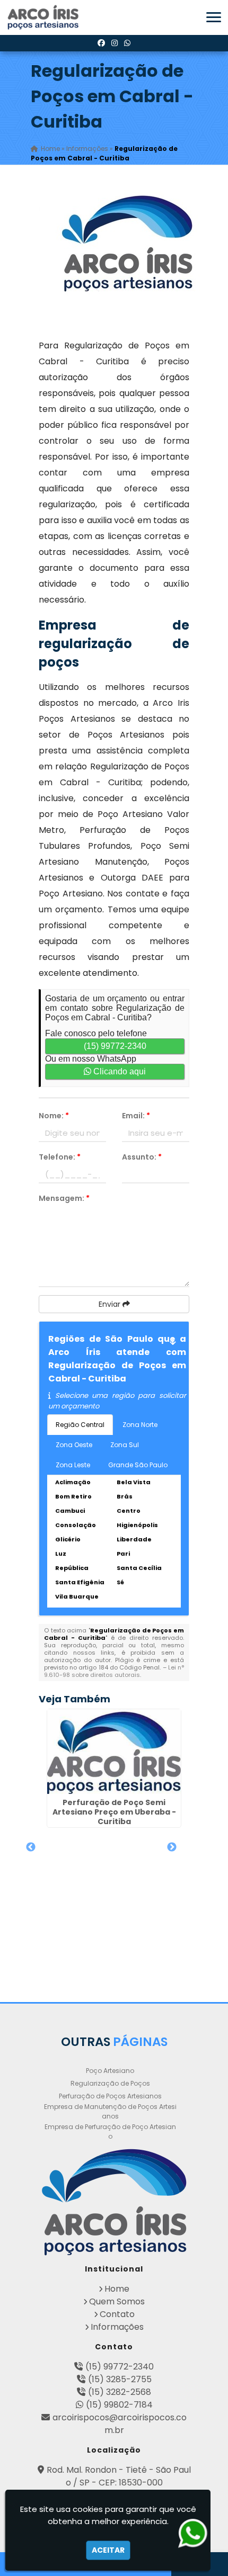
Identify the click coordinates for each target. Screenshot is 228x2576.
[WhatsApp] (127, 43)
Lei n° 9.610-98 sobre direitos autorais (114, 1671)
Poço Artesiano (110, 2071)
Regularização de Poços (110, 2083)
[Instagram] (115, 43)
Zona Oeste (74, 1445)
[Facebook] (101, 43)
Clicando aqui (119, 1071)
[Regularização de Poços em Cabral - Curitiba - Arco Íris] (44, 17)
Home (117, 2289)
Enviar (111, 1304)
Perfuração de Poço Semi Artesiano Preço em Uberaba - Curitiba (114, 1812)
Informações (117, 2327)
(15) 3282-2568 (120, 2392)
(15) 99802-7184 (119, 2405)
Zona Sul (125, 1445)
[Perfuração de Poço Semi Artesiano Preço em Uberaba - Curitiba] (114, 1752)
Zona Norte (140, 1425)
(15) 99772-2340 (115, 1046)
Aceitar (108, 2550)
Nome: (54, 1116)
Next (172, 1847)
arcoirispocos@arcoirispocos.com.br (120, 2424)
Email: (136, 1116)
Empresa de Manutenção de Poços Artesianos (110, 2111)
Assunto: (142, 1157)
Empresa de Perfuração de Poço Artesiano (110, 2131)
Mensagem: (64, 1198)
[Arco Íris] (114, 2202)
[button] (214, 17)
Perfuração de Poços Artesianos (110, 2096)
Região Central (80, 1425)
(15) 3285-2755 (120, 2379)
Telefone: (60, 1157)
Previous (31, 1847)
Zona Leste (73, 1465)
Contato (117, 2314)
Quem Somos (117, 2301)
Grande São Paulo (138, 1465)
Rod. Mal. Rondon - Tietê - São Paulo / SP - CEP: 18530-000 (119, 2476)
